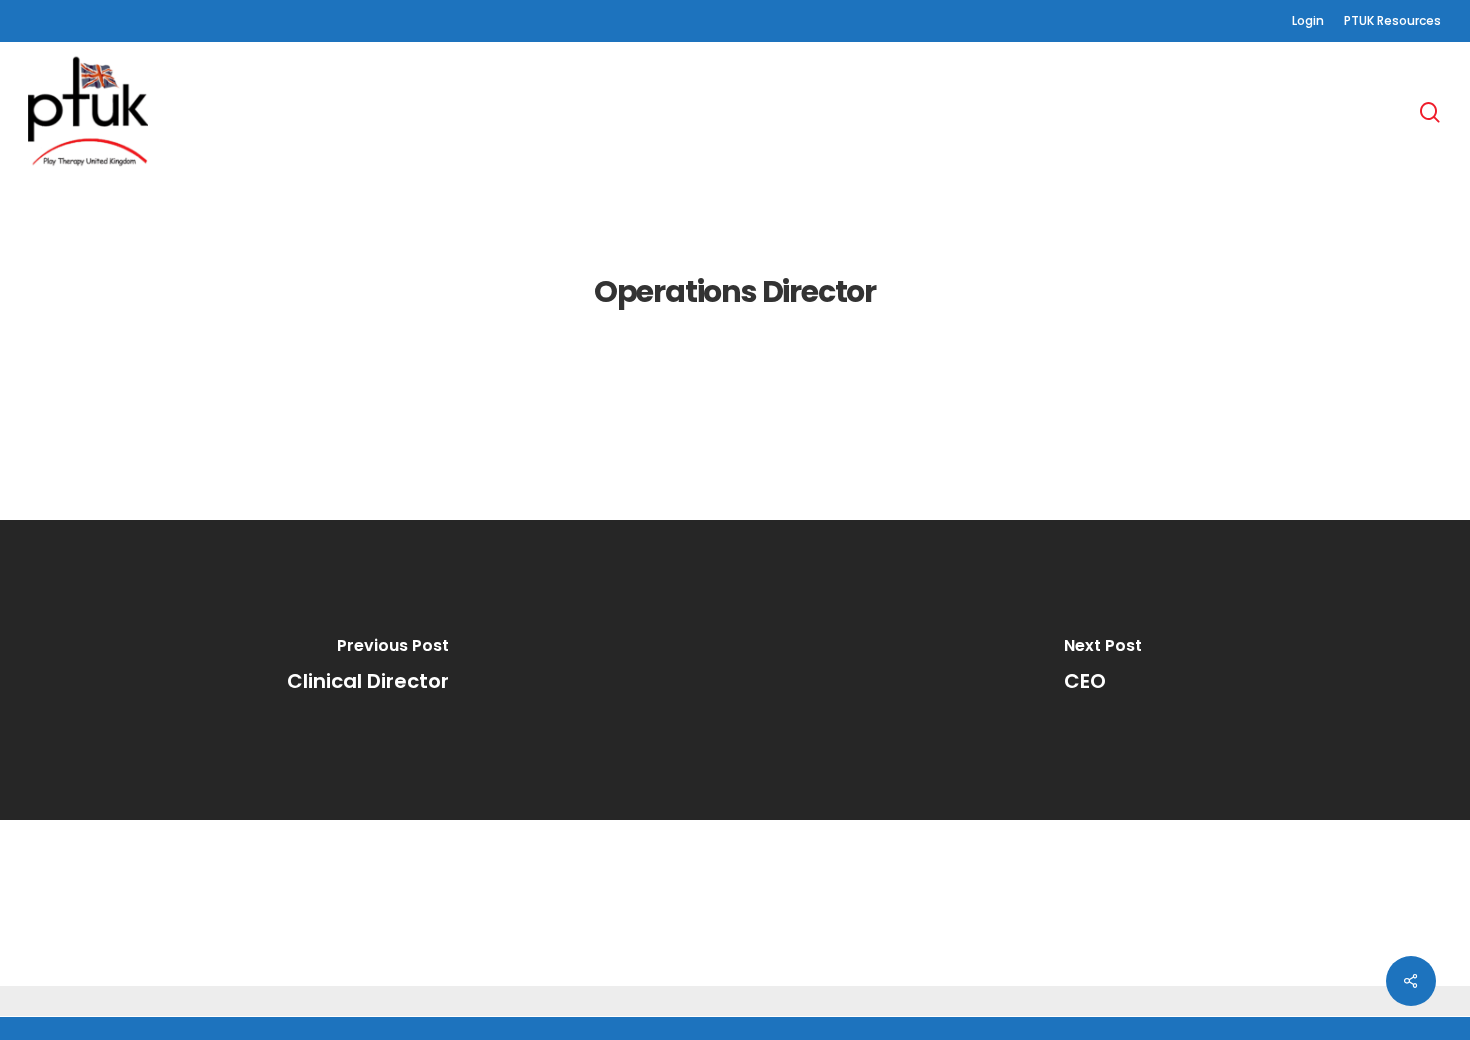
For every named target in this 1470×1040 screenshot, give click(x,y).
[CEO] (1102, 670)
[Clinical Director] (367, 670)
